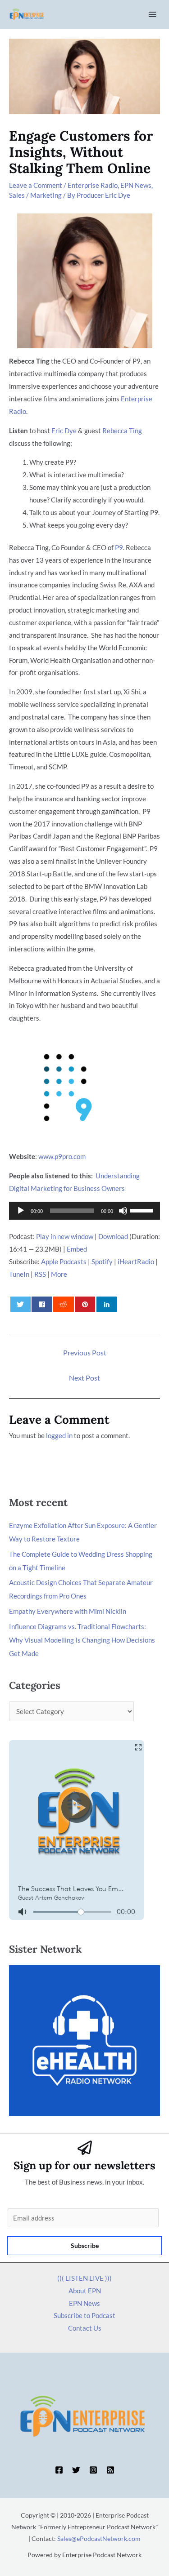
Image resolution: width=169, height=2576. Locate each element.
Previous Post (85, 1352)
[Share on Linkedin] (107, 1304)
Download (113, 1236)
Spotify (102, 1261)
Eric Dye (64, 431)
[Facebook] (59, 2470)
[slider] (143, 1210)
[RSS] (110, 2470)
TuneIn (19, 1274)
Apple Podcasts (64, 1261)
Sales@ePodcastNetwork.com (99, 2538)
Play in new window (65, 1236)
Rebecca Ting (122, 431)
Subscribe (85, 2245)
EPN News (136, 185)
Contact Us (85, 2328)
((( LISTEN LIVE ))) (84, 2278)
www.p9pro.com (62, 1156)
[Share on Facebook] (42, 1304)
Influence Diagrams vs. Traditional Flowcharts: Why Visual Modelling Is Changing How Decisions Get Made (82, 1640)
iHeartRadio (136, 1261)
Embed (77, 1249)
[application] (84, 1211)
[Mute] (123, 1211)
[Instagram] (93, 2470)
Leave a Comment (36, 185)
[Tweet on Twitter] (21, 1304)
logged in (59, 1435)
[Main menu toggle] (153, 15)
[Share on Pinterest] (85, 1304)
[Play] (21, 1211)
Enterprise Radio (93, 185)
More (59, 1274)
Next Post (84, 1378)
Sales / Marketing (35, 195)
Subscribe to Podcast (84, 2315)
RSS (40, 1274)
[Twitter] (76, 2470)
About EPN (85, 2291)
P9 (119, 547)
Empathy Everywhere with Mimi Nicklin (68, 1611)
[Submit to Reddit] (63, 1304)
